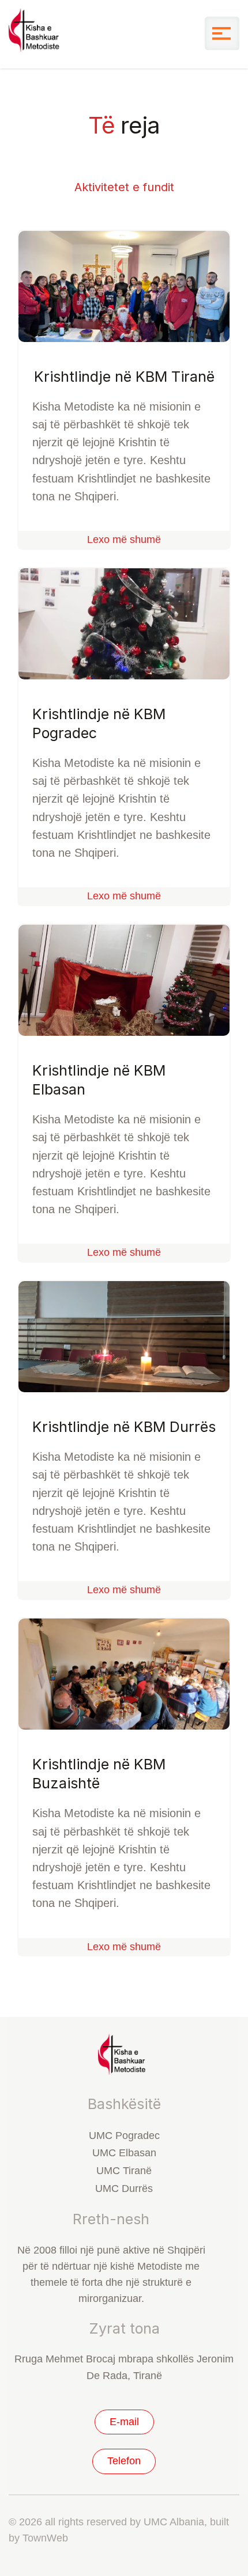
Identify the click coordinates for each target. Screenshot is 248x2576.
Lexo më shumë (124, 539)
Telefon (124, 2461)
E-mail (124, 2422)
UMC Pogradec (124, 2136)
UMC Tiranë (124, 2171)
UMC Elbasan (124, 2153)
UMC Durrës (124, 2189)
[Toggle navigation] (222, 33)
